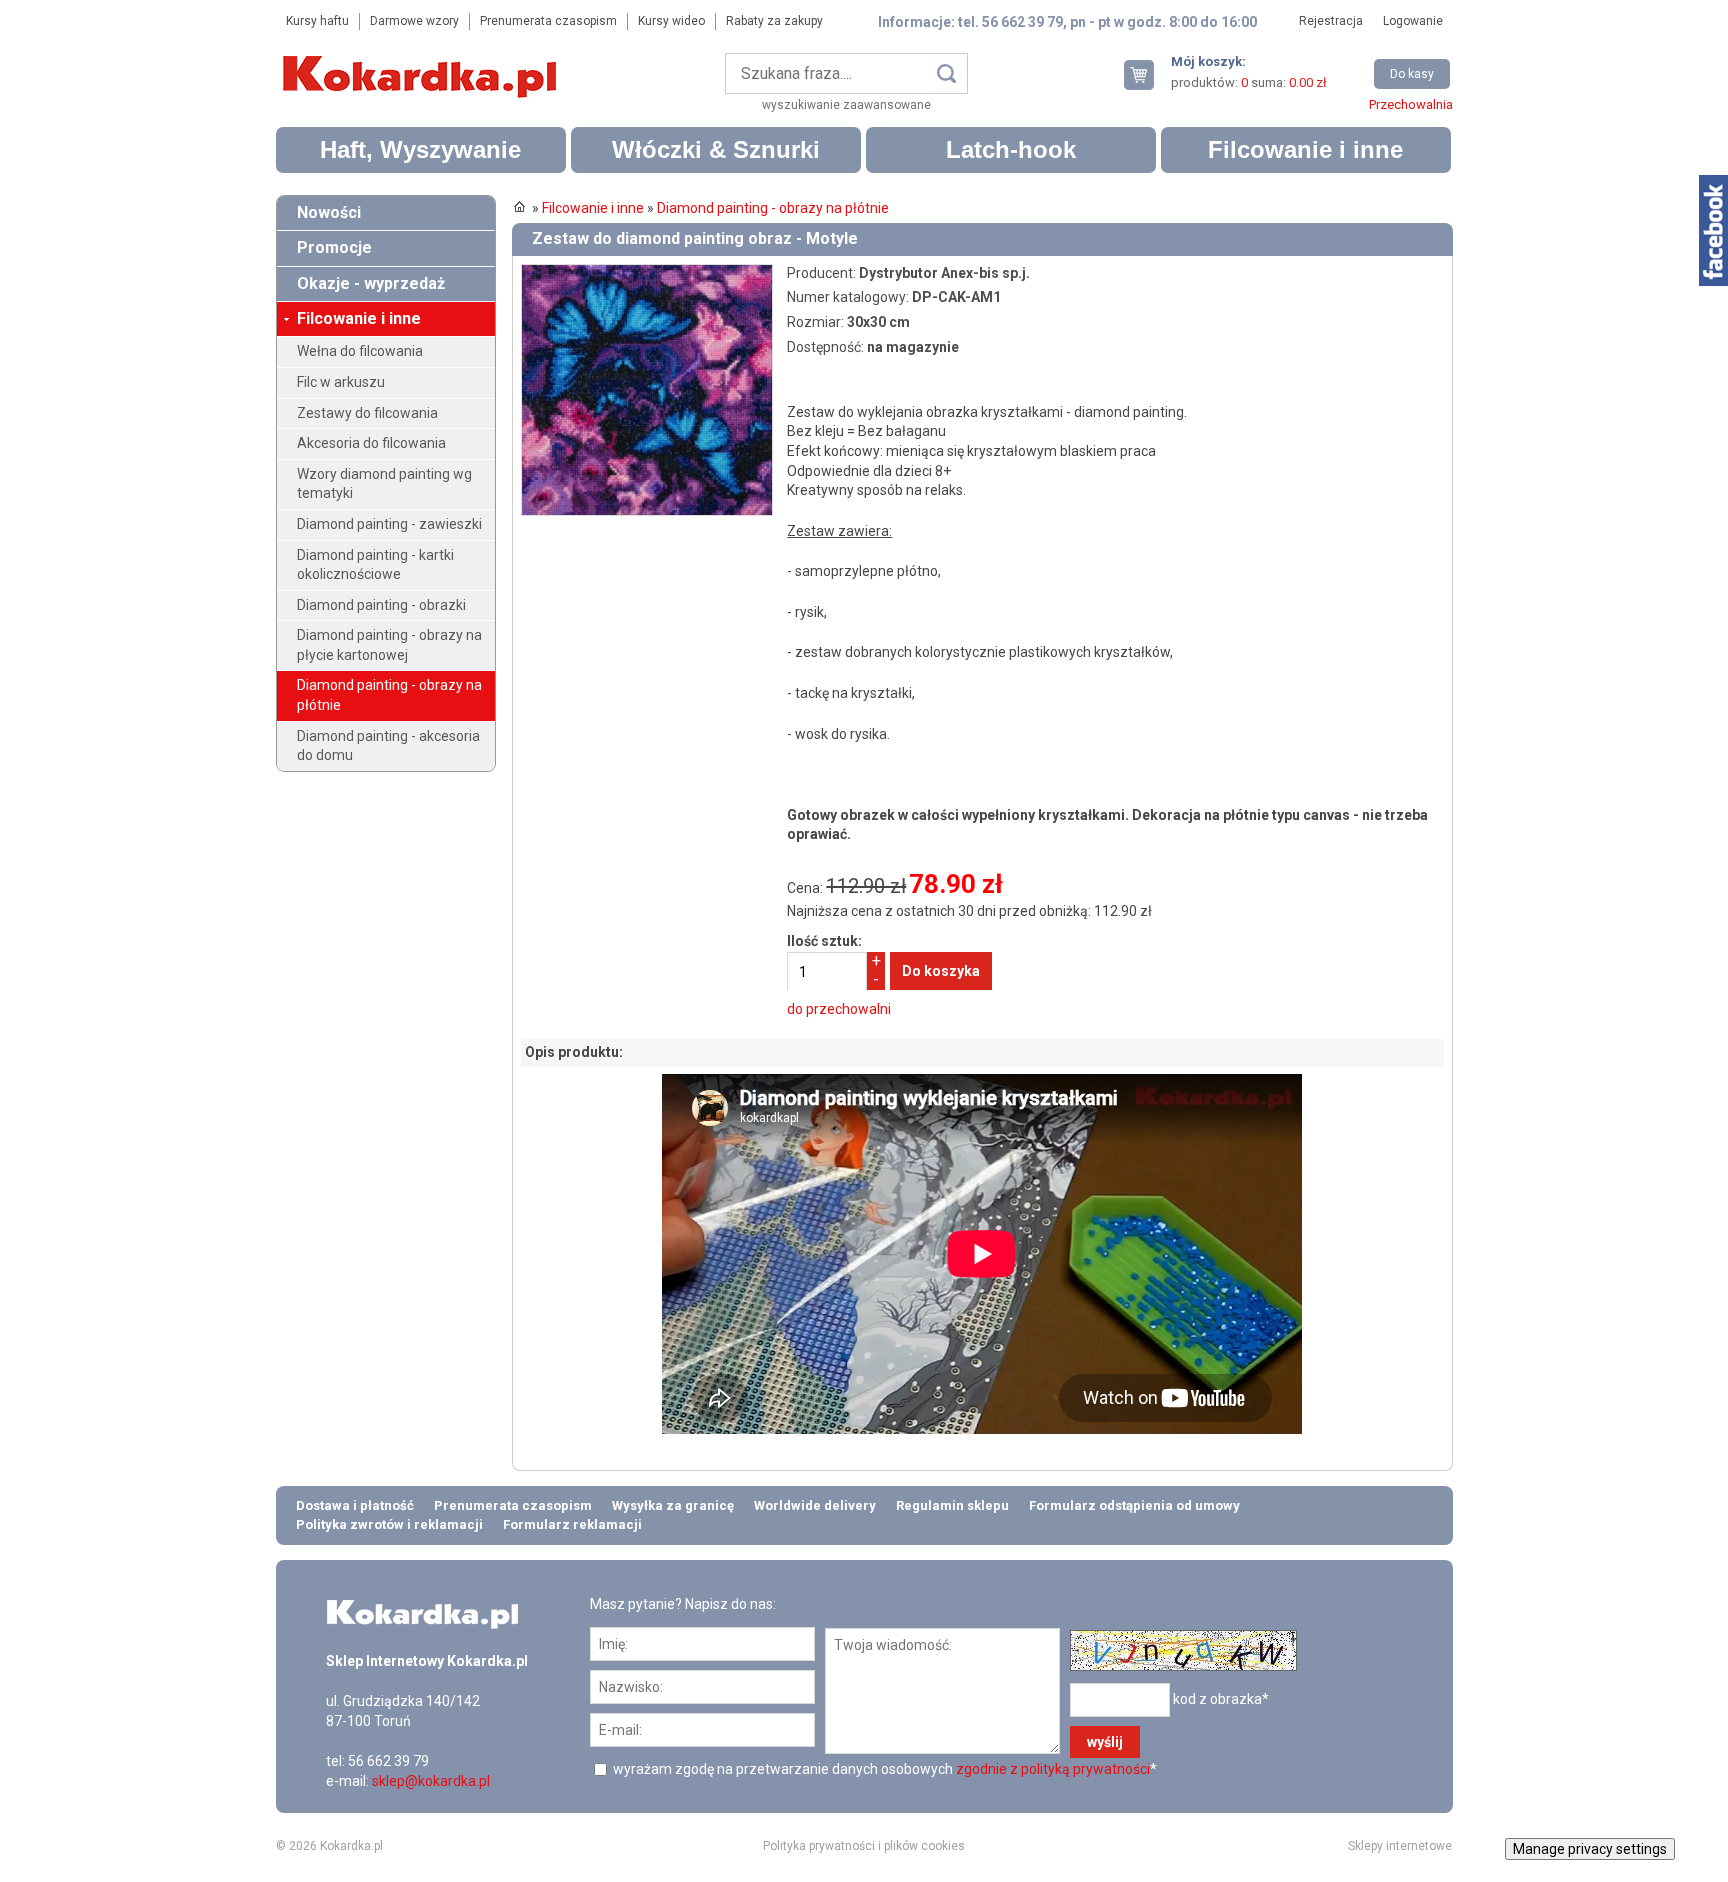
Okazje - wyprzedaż (371, 283)
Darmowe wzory (414, 21)
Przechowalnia (1411, 104)
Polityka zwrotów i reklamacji (389, 1524)
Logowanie (1413, 21)
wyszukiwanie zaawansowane (846, 105)
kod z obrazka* (1221, 1698)
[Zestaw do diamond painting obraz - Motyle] (647, 273)
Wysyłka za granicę (673, 1505)
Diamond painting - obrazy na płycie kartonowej (389, 645)
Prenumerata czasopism (548, 21)
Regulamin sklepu (952, 1505)
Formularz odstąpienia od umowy (1134, 1505)
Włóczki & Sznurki (716, 149)
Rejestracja (1331, 21)
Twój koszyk (1147, 74)
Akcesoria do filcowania (371, 443)
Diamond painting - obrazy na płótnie (389, 695)
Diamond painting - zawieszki (389, 524)
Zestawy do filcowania (367, 413)
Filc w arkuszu (341, 382)
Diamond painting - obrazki (381, 605)
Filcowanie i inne (1305, 149)
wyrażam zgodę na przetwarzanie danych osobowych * (883, 1769)
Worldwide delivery (815, 1505)
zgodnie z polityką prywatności (1053, 1769)
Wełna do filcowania (360, 351)
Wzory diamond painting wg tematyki (384, 484)
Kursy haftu (317, 21)
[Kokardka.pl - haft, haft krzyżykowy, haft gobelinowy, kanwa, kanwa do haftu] (423, 62)
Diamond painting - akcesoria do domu (388, 746)
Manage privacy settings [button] (1590, 1849)
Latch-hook (1011, 149)
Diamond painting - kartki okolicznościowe (375, 565)
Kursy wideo (671, 21)
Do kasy (1412, 74)
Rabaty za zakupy (774, 21)
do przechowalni (839, 1009)
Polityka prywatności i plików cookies (864, 1846)
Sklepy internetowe (1400, 1846)
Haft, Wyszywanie (420, 149)
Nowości (329, 212)
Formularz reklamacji (572, 1524)
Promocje (334, 247)
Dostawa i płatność (355, 1505)
